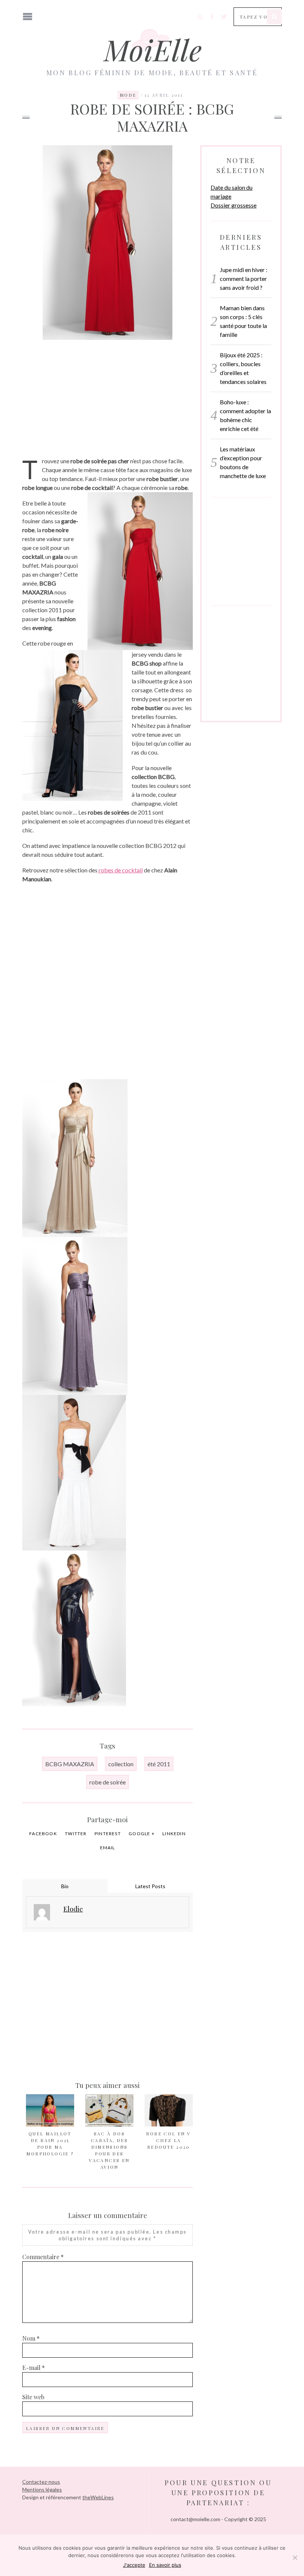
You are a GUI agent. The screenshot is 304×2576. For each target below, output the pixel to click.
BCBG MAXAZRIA (70, 1764)
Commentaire (43, 2257)
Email (108, 1848)
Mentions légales (42, 2489)
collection (121, 1764)
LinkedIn (174, 1834)
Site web (33, 2397)
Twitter (76, 1834)
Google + (142, 1834)
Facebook (43, 1834)
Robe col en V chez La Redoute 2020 (168, 2140)
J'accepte (134, 2565)
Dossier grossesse (234, 205)
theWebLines (98, 2497)
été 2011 (159, 1764)
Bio (65, 1886)
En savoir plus (165, 2565)
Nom (31, 2338)
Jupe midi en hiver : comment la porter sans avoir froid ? (244, 279)
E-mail (34, 2368)
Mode (128, 95)
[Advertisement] (108, 394)
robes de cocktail (120, 870)
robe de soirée (108, 1782)
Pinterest (108, 1834)
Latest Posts (150, 1886)
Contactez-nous (41, 2482)
